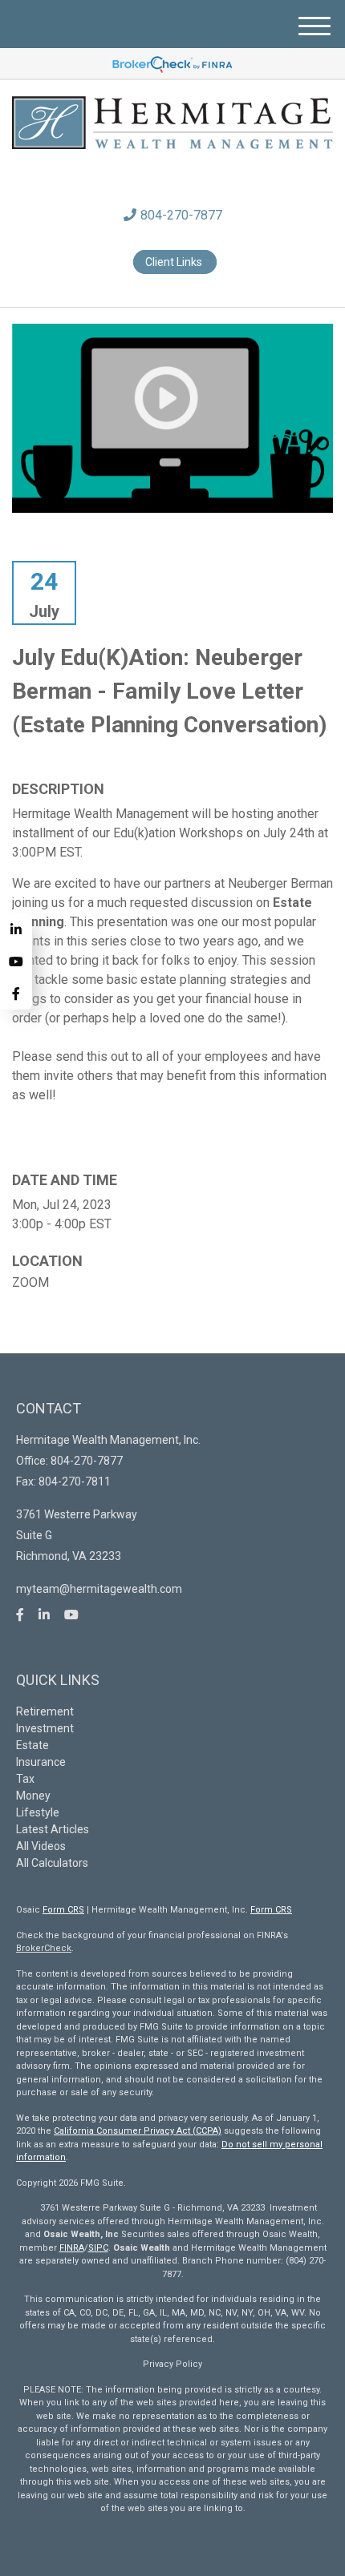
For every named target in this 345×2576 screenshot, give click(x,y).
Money (33, 1796)
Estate (32, 1745)
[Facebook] (16, 994)
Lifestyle (38, 1812)
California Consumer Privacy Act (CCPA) (138, 2131)
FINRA (72, 2248)
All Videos (41, 1846)
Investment (45, 1728)
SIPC (98, 2248)
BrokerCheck (44, 1948)
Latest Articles (53, 1829)
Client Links (175, 262)
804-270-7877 (181, 215)
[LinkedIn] (16, 929)
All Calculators (52, 1863)
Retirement (45, 1711)
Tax (25, 1779)
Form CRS (63, 1910)
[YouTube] (16, 961)
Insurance (41, 1762)
